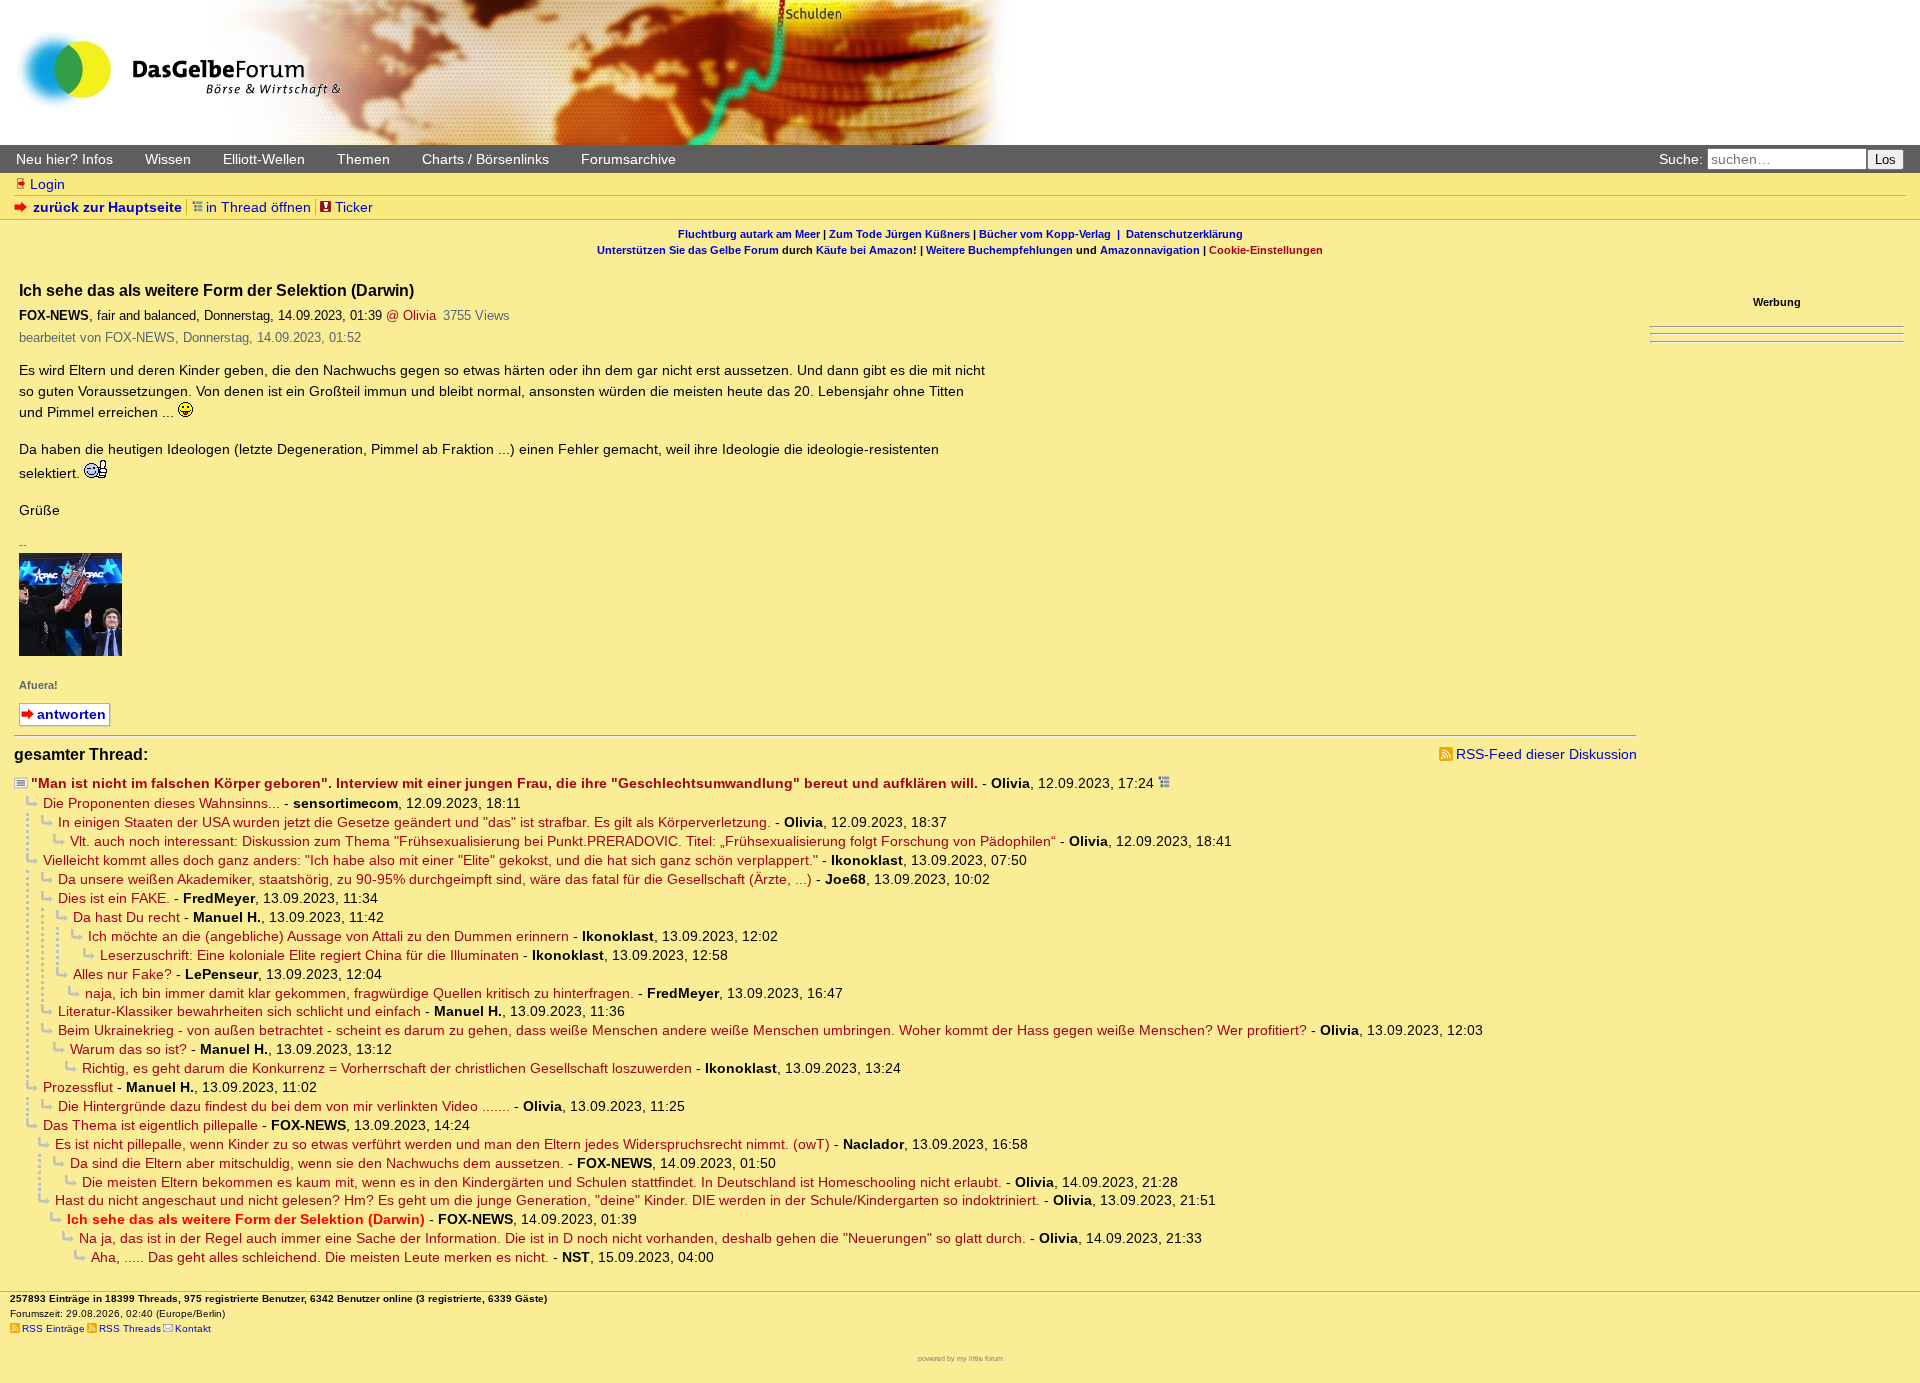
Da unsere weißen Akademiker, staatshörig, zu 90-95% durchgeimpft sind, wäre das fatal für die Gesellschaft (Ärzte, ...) (435, 879)
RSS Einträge (53, 1328)
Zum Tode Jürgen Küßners (899, 234)
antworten (71, 714)
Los (1885, 159)
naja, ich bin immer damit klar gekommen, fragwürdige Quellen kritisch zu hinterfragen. (359, 993)
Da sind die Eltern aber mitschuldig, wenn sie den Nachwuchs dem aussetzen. (317, 1163)
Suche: (1681, 159)
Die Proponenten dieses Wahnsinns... (161, 803)
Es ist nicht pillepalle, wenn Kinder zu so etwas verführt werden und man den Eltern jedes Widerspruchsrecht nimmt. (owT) (442, 1144)
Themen (363, 159)
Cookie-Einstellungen (1266, 250)
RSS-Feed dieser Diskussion (1546, 754)
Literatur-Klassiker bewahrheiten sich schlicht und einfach (239, 1011)
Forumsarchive (628, 159)
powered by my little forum (960, 1358)
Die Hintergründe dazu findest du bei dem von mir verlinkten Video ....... (284, 1106)
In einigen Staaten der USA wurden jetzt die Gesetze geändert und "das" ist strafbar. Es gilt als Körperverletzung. (414, 822)
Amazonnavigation (1150, 250)
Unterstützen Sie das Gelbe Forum (688, 250)
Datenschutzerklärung (1184, 234)
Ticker (354, 207)
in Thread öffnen (258, 207)
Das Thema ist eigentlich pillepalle (150, 1125)
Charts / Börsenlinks (485, 159)
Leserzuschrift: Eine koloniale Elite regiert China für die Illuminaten (309, 955)
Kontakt (193, 1328)
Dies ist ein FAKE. (114, 898)
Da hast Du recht (126, 917)
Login (47, 184)
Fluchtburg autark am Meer (749, 234)
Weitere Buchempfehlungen (999, 250)
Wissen (168, 159)
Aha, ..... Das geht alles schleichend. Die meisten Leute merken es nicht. (320, 1257)
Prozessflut (78, 1087)
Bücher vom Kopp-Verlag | (1052, 234)
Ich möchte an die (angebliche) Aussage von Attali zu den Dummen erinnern (328, 936)
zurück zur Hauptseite (107, 207)
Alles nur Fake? (122, 974)
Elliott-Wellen (264, 159)
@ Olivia (411, 315)
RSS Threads (130, 1328)
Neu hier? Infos (64, 159)
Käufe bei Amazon (864, 250)
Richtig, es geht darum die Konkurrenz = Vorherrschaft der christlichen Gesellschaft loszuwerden (387, 1068)
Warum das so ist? (128, 1049)
